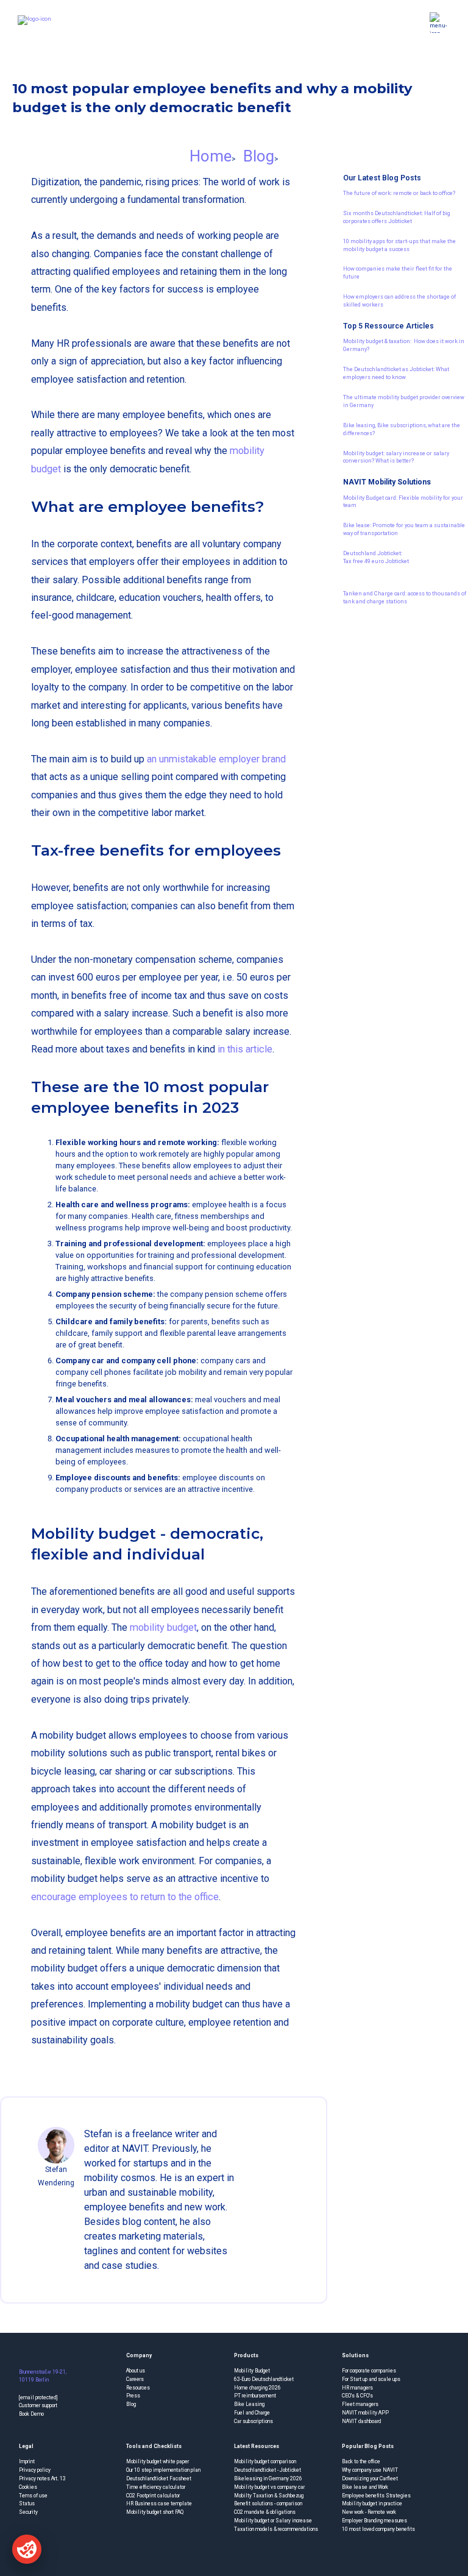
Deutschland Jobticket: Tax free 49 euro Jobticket (376, 557)
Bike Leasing (249, 2404)
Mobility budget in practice (372, 2503)
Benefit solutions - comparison (268, 2503)
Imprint (27, 2461)
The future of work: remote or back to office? (399, 193)
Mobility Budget (252, 2371)
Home (211, 156)
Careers (135, 2379)
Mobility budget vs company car (269, 2487)
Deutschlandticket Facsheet (159, 2478)
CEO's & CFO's (357, 2396)
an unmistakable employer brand (216, 759)
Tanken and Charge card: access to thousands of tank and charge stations (405, 597)
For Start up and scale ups (371, 2379)
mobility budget (163, 1627)
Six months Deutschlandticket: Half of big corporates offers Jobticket (397, 217)
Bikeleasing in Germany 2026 (268, 2478)
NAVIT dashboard (361, 2421)
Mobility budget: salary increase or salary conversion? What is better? (396, 457)
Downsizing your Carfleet (370, 2478)
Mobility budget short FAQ (155, 2512)
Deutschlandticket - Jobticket (268, 2470)
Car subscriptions (253, 2421)
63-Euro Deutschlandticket (264, 2379)
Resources (138, 2388)
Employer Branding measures (374, 2521)
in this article (245, 1049)
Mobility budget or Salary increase (273, 2521)
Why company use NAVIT (370, 2470)
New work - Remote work (369, 2512)
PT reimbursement (255, 2396)
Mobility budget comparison (265, 2461)
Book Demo (31, 2414)
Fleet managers (360, 2404)
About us (136, 2371)
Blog (259, 156)
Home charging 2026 (257, 2388)
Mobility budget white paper (158, 2461)
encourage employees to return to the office (125, 1897)
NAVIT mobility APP (365, 2413)
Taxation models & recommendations (276, 2529)
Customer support (38, 2405)
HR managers (357, 2388)
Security (28, 2512)
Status (27, 2503)
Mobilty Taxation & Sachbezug (269, 2496)
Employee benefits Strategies (376, 2496)
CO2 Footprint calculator (153, 2496)
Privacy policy (35, 2470)
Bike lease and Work (365, 2487)
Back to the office (361, 2461)
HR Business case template (159, 2503)
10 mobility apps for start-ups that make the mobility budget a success (399, 245)
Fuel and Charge (252, 2413)
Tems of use (33, 2496)
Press (133, 2396)
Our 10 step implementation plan (163, 2470)
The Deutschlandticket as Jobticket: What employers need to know (396, 373)
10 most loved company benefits (378, 2529)
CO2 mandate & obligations (265, 2512)
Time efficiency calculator (156, 2487)
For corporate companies (369, 2371)
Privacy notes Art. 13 (42, 2478)
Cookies (28, 2487)
